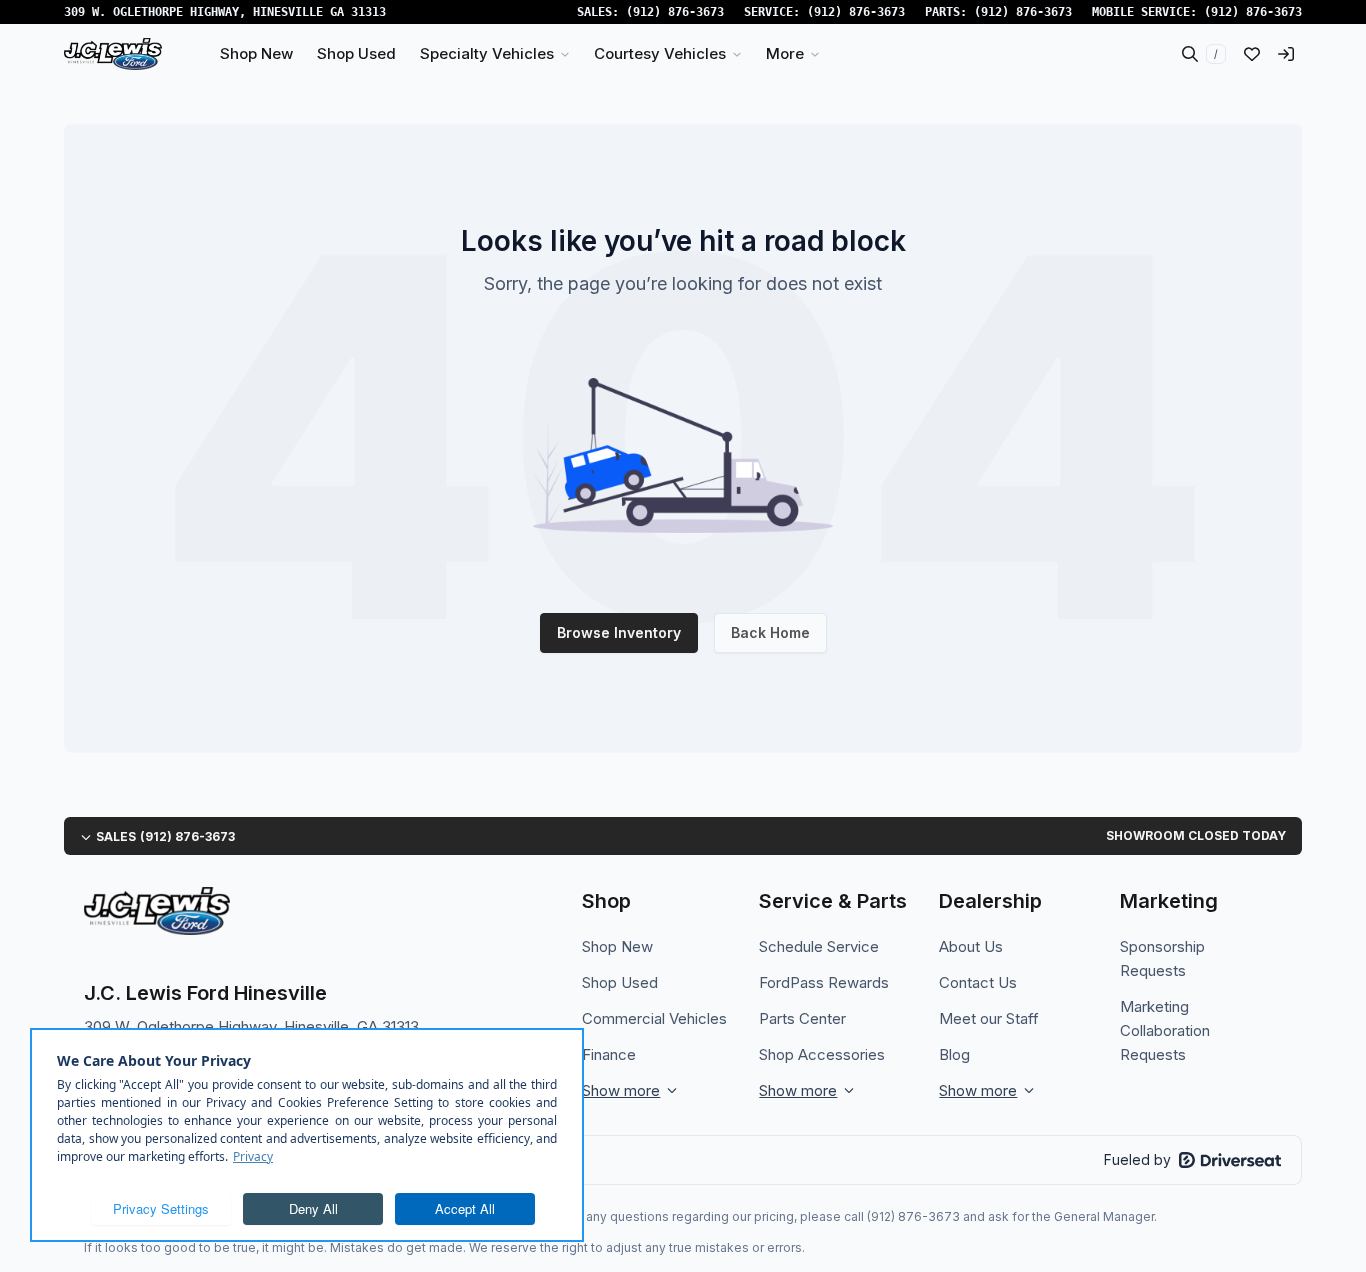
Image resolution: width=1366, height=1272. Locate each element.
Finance (609, 1054)
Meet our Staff (989, 1018)
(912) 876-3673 (675, 12)
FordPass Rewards (824, 982)
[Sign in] (1286, 54)
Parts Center (802, 1018)
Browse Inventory (619, 632)
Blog (954, 1054)
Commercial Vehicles (654, 1018)
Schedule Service (819, 946)
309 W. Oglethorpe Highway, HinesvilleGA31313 (225, 12)
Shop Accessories (822, 1054)
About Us (971, 946)
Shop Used (620, 982)
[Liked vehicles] (1252, 54)
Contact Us (978, 982)
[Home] (113, 54)
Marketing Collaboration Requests (1165, 1030)
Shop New (617, 946)
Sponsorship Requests (1162, 958)
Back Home (770, 632)
